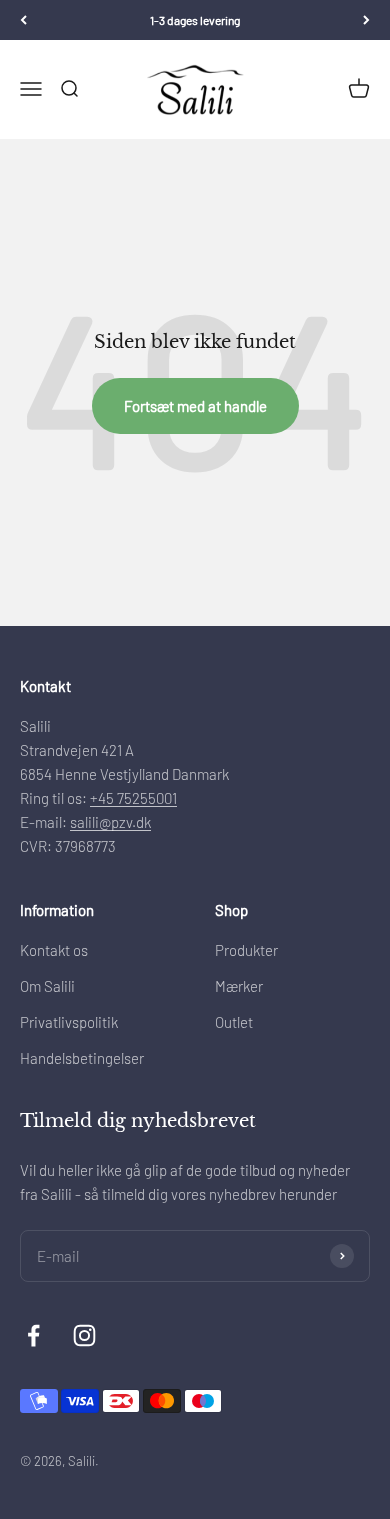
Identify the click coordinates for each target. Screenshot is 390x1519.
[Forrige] (23, 20)
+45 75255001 (133, 798)
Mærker (239, 986)
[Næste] (366, 20)
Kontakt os (54, 950)
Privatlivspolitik (69, 1022)
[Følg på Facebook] (33, 1335)
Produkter (246, 950)
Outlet (234, 1022)
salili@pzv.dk (110, 822)
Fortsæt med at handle (195, 406)
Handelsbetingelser (82, 1058)
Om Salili (47, 986)
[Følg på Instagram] (84, 1335)
